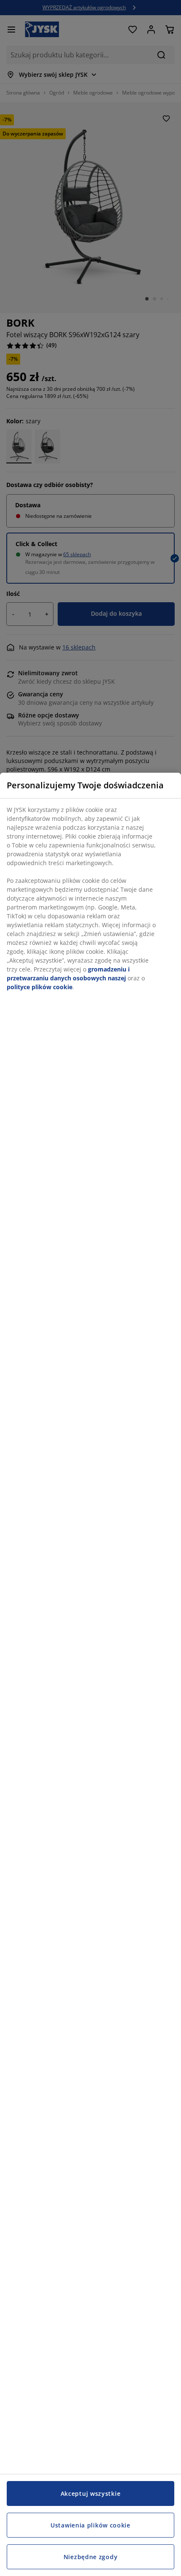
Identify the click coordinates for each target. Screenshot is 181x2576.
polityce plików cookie (40, 987)
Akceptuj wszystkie (91, 2493)
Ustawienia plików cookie (90, 2525)
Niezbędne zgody (91, 2557)
